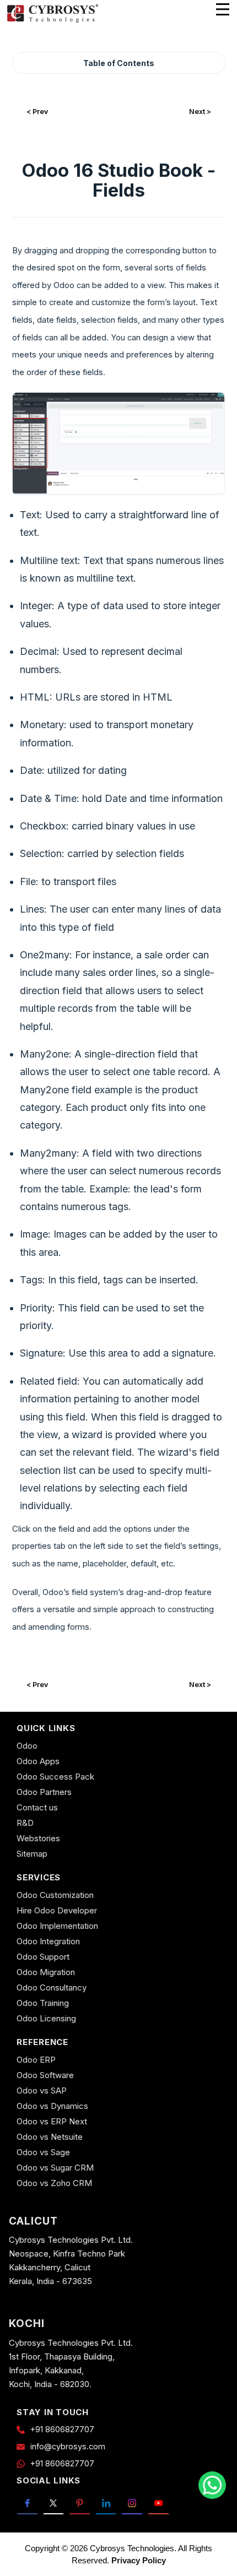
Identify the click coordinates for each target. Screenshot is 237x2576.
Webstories (38, 1838)
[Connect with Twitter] (54, 2503)
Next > (200, 112)
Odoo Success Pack (55, 1777)
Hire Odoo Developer (57, 1910)
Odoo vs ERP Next (52, 2121)
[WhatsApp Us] (212, 2485)
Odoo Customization (55, 1895)
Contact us (37, 1807)
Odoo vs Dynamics (52, 2106)
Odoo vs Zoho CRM (54, 2183)
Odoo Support (43, 1957)
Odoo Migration (46, 1972)
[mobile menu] (223, 9)
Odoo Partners (44, 1792)
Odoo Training (43, 2003)
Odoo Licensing (46, 2018)
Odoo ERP (36, 2060)
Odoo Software (45, 2075)
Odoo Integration (48, 1941)
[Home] (52, 21)
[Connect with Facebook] (27, 2503)
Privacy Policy (139, 2560)
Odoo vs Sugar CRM (55, 2168)
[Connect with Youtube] (158, 2503)
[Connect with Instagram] (132, 2503)
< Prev (37, 112)
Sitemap (32, 1854)
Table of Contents (119, 63)
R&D (25, 1823)
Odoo (27, 1746)
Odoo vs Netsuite (50, 2137)
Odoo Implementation (57, 1926)
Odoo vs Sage (43, 2152)
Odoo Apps (38, 1761)
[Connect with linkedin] (106, 2503)
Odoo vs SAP (42, 2090)
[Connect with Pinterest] (80, 2503)
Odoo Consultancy (52, 1987)
